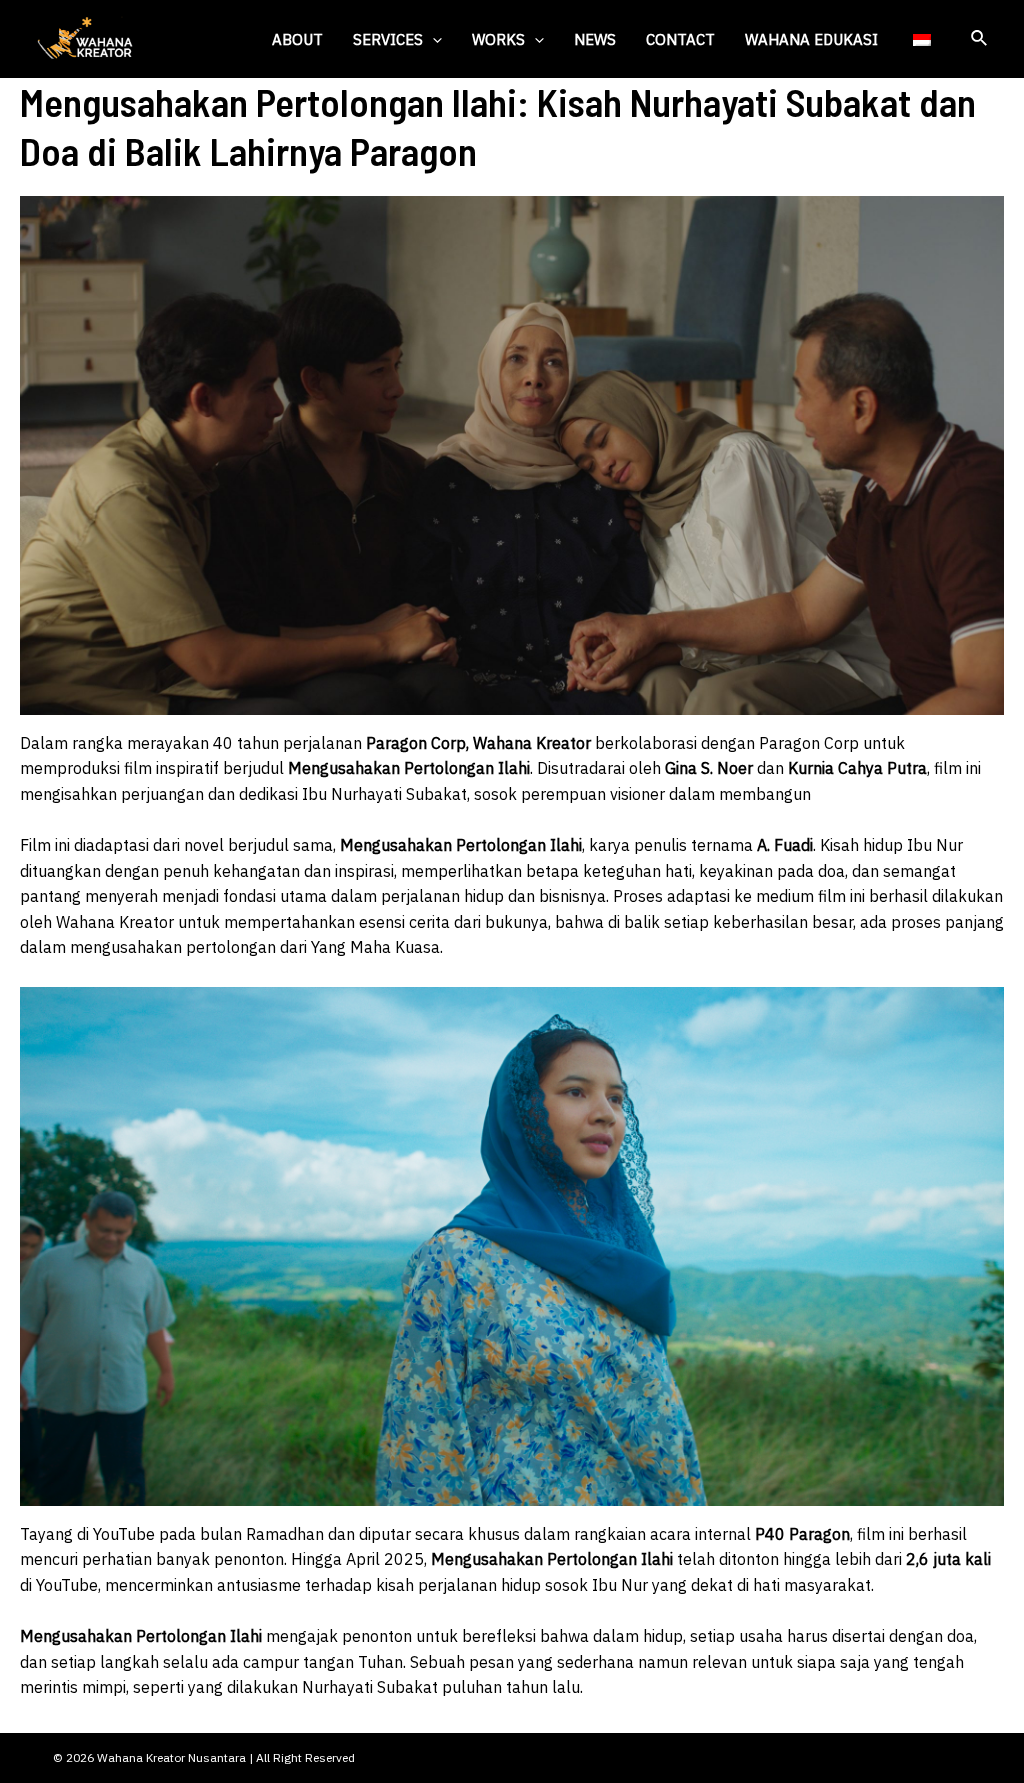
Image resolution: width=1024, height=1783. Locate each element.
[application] (432, 39)
